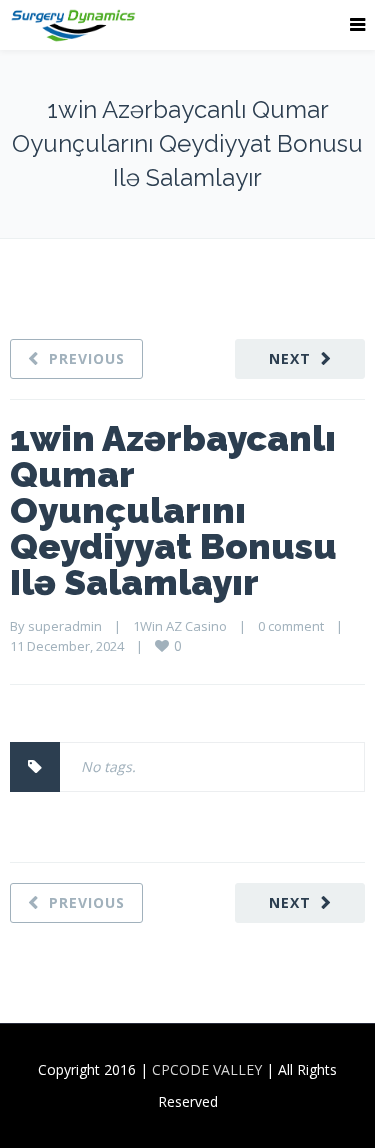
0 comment (291, 626)
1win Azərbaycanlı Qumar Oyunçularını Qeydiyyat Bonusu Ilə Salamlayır (173, 510)
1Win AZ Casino (180, 626)
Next (290, 358)
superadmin (65, 626)
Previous (87, 358)
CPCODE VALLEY (207, 1069)
